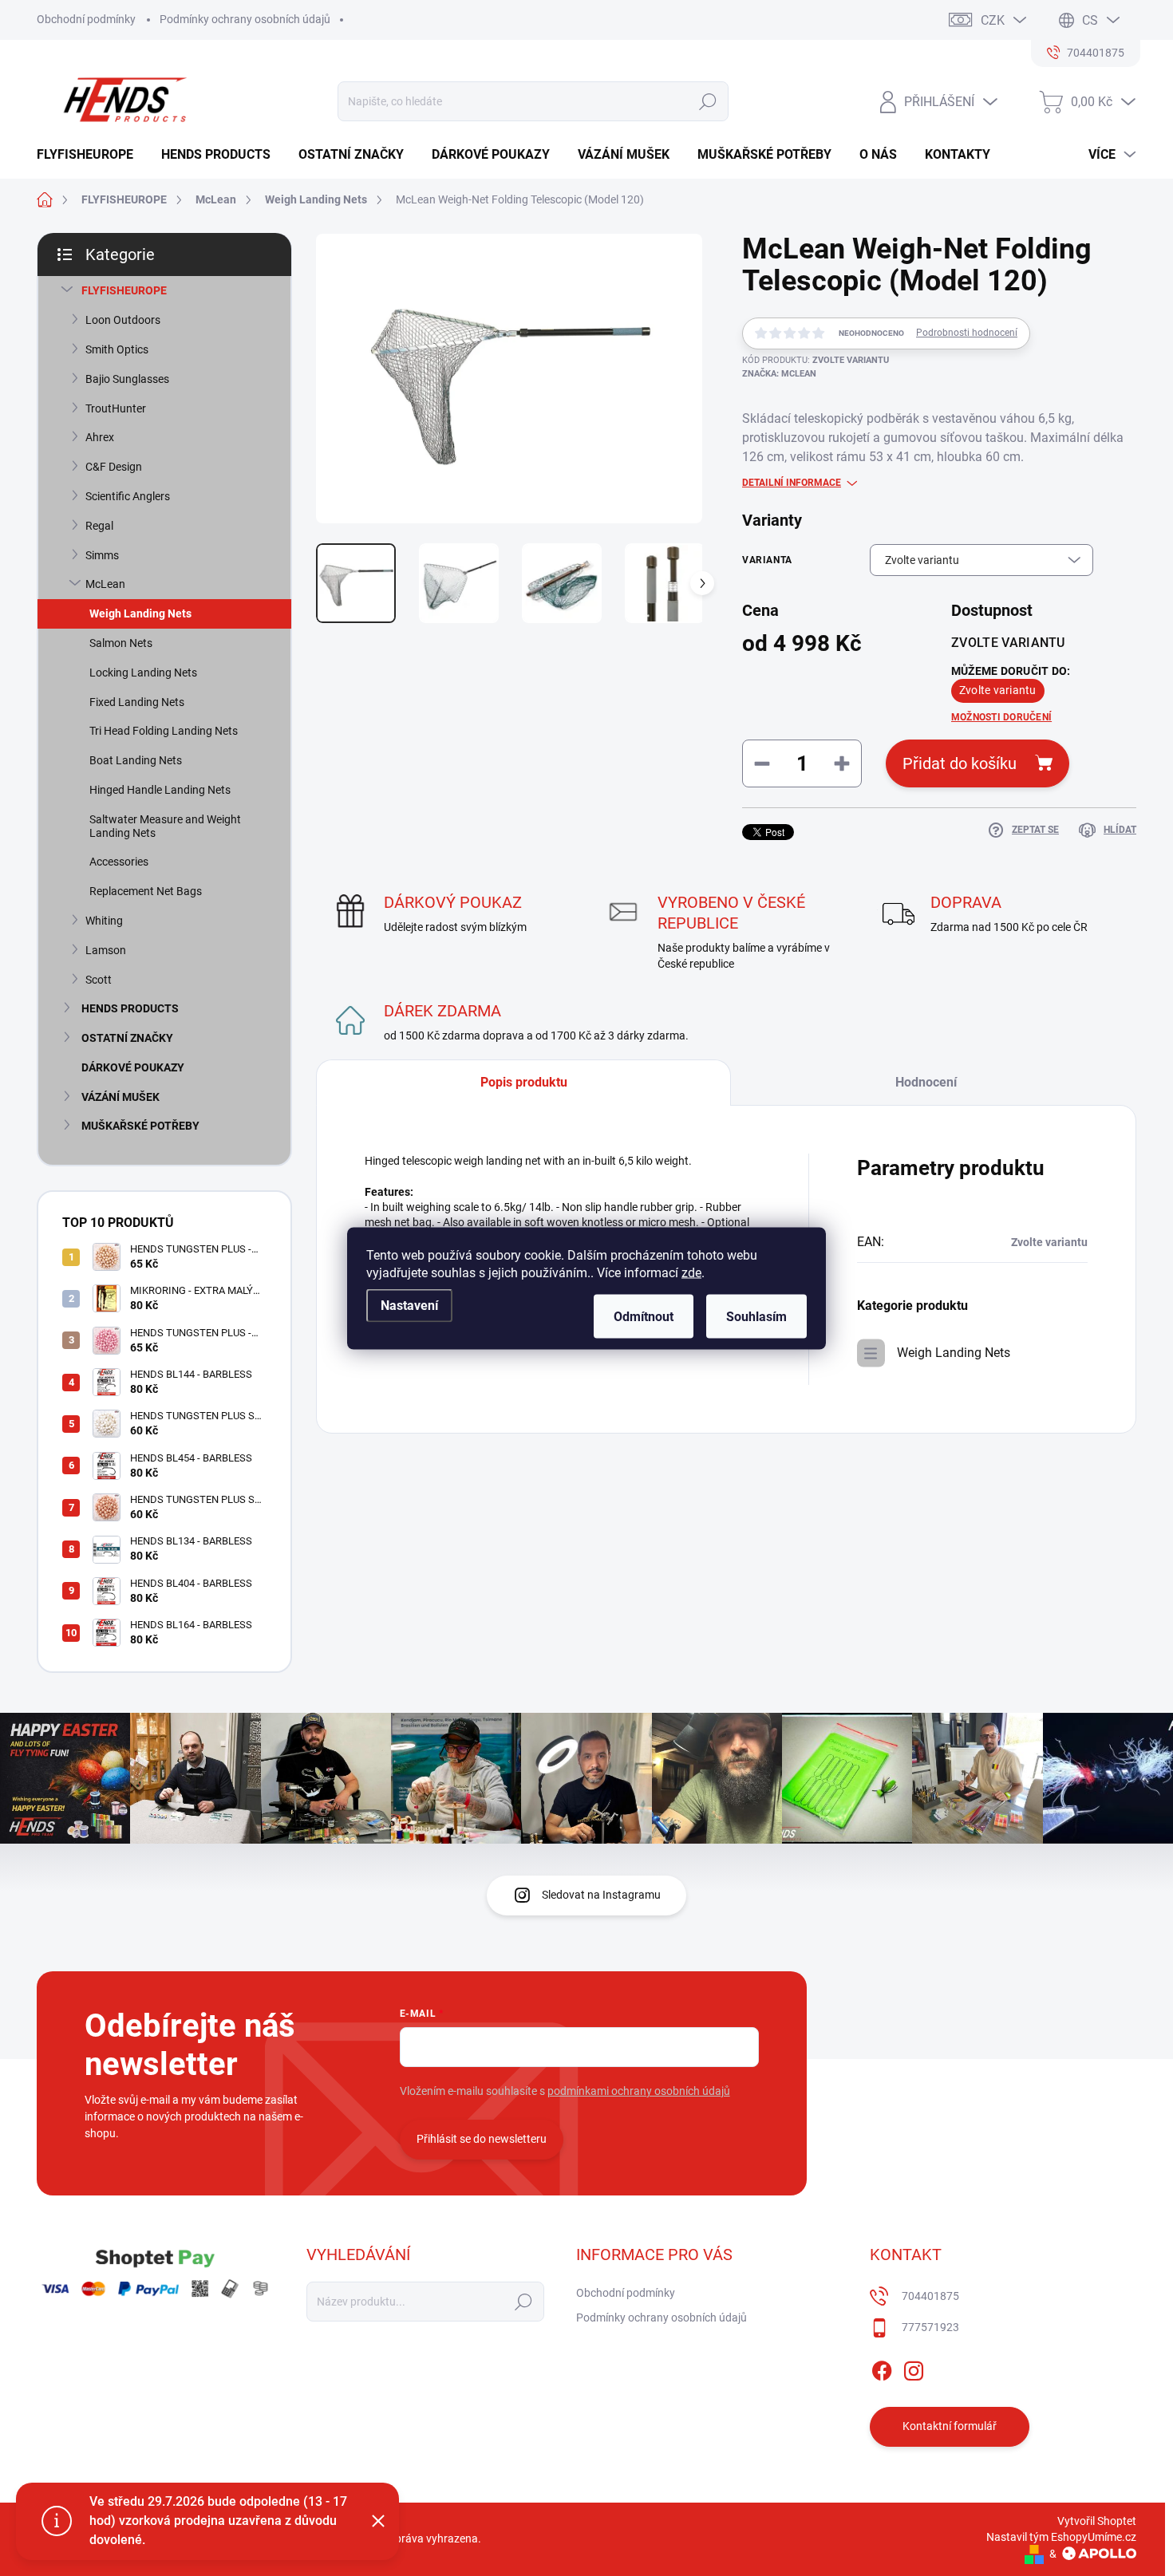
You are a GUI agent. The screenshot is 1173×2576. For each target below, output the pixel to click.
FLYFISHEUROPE (124, 290)
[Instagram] (914, 2368)
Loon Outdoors (123, 320)
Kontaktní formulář (950, 2426)
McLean (105, 584)
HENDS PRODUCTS (130, 1008)
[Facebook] (882, 2368)
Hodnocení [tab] (926, 1082)
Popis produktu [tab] (524, 1082)
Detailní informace (792, 483)
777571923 (930, 2327)
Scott (99, 980)
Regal (99, 526)
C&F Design (114, 467)
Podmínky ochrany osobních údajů (245, 19)
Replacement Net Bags (146, 891)
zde (691, 1272)
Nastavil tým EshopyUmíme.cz (1061, 2537)
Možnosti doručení (1001, 717)
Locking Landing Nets (143, 673)
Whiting (104, 921)
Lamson (106, 950)
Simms (102, 555)
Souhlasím (756, 1316)
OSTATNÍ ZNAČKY (127, 1038)
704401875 (930, 2296)
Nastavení (409, 1305)
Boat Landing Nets (136, 760)
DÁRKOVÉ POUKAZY (133, 1067)
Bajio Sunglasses (127, 379)
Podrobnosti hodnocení (967, 333)
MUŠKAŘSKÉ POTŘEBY (140, 1126)
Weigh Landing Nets (140, 613)
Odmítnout (644, 1316)
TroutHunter (116, 408)
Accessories (119, 862)
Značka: (779, 374)
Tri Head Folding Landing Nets (164, 731)
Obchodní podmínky (86, 19)
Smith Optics (117, 349)
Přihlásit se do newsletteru (482, 2139)
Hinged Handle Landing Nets (160, 790)
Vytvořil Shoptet (1097, 2521)
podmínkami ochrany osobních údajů (639, 2091)
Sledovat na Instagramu (601, 1895)
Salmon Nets (121, 643)
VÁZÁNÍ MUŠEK (120, 1097)
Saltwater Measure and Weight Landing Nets (165, 826)
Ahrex (100, 437)
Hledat (707, 101)
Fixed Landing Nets (137, 702)
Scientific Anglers (128, 496)
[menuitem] (91, 155)
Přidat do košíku (960, 763)
